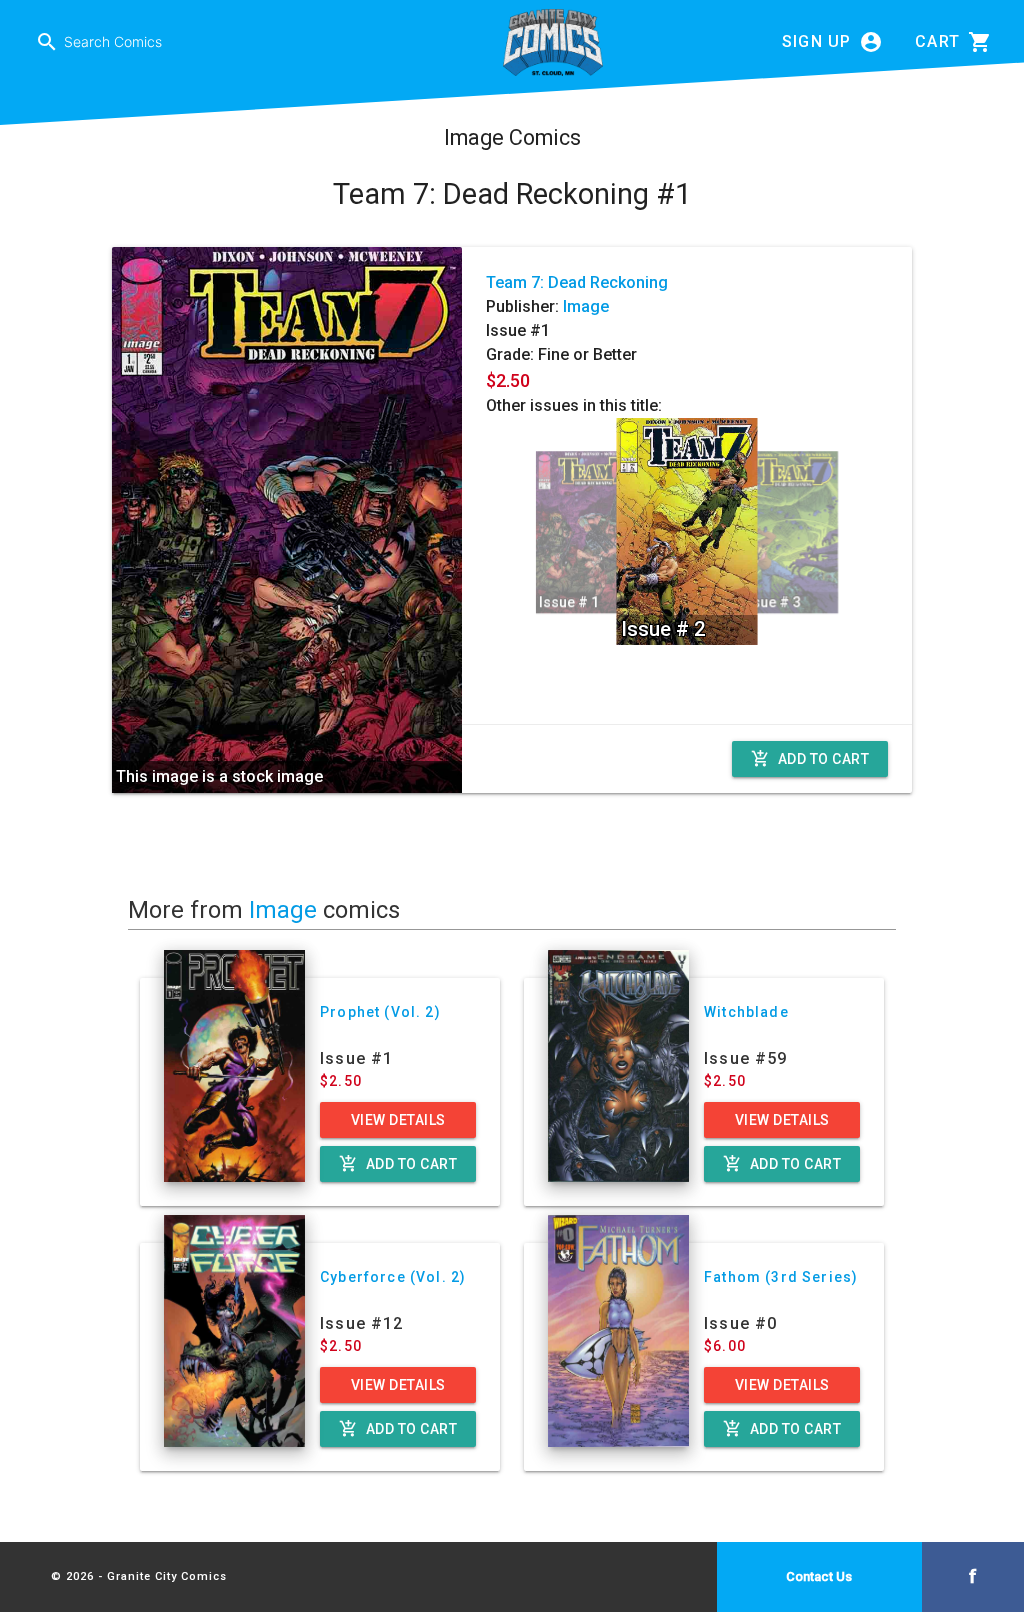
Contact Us (819, 1576)
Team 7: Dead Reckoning (577, 282)
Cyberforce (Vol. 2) (393, 1277)
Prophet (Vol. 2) (380, 1012)
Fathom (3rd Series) (781, 1277)
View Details (398, 1120)
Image (586, 306)
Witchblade (746, 1012)
